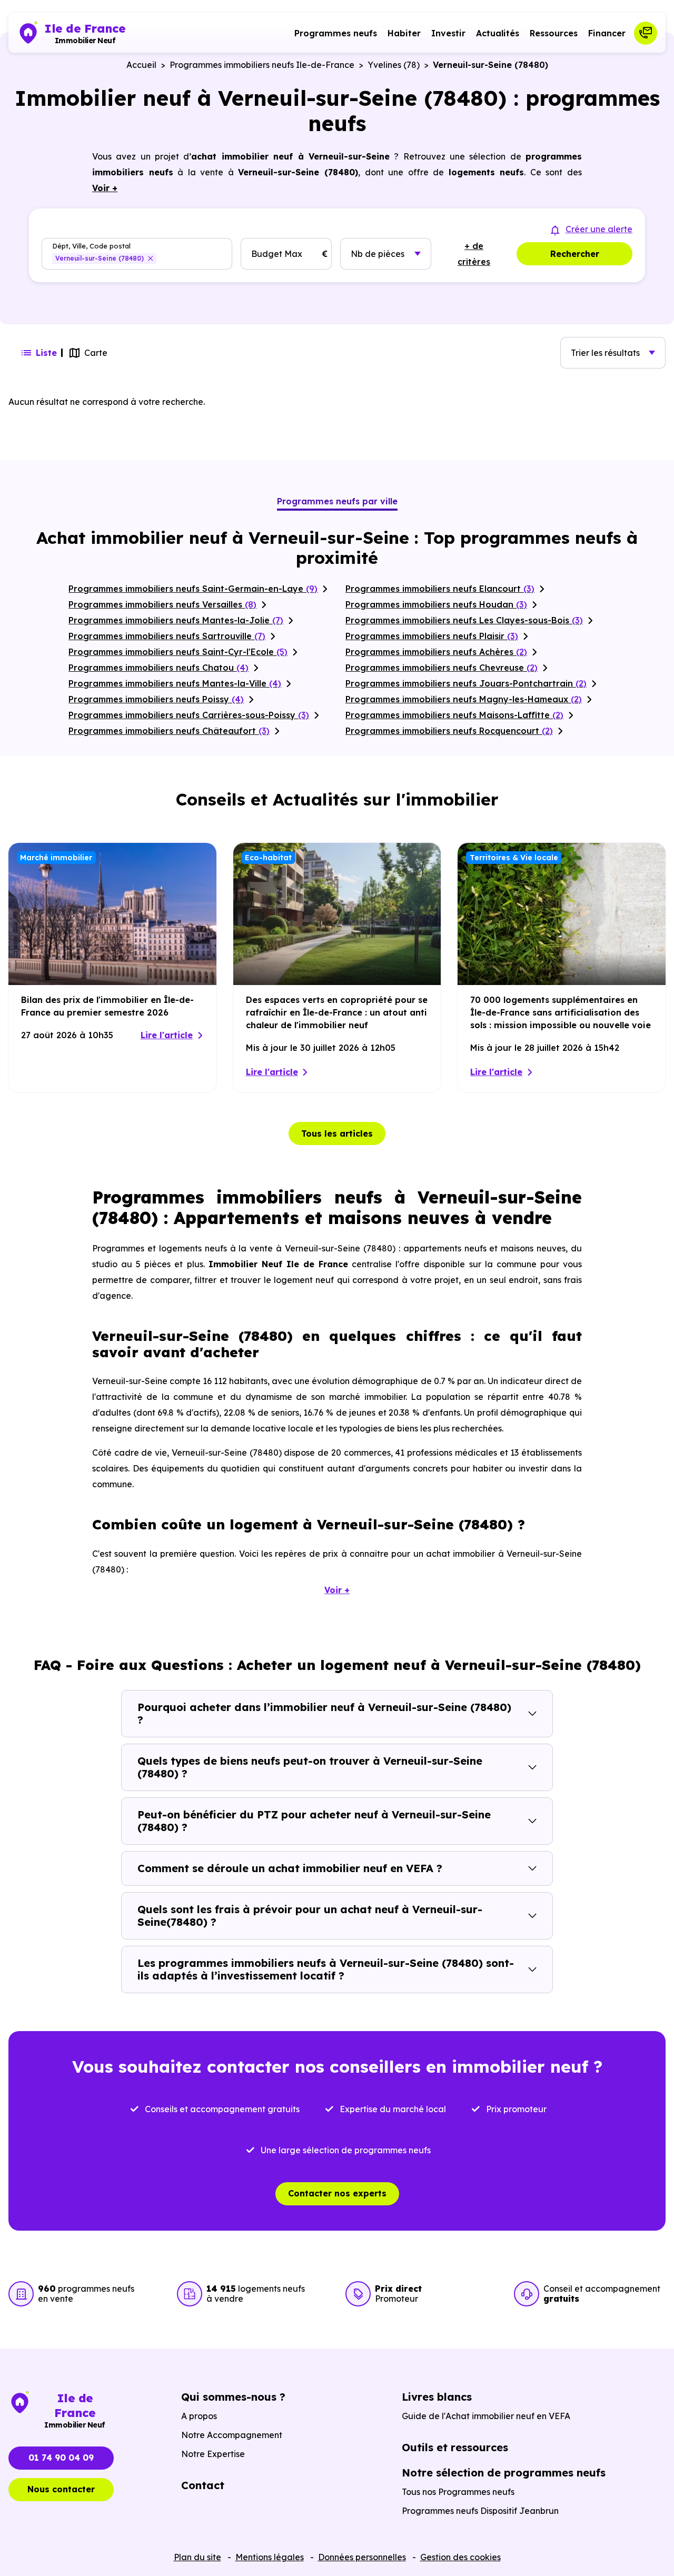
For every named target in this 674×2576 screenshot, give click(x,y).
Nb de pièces (378, 254)
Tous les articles (337, 1133)
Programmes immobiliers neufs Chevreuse (442, 668)
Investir (448, 33)
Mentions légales (270, 2557)
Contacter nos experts (337, 2193)
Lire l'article (167, 1035)
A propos (199, 2416)
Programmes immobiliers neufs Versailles (162, 604)
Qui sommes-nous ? (233, 2397)
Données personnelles (362, 2557)
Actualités (498, 33)
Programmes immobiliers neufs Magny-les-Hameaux (464, 699)
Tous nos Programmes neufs (458, 2492)
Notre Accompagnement (232, 2435)
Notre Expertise (213, 2454)
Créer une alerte (599, 229)
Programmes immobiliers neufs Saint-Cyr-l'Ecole (178, 652)
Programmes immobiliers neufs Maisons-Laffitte (454, 715)
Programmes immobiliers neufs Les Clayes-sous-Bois (464, 620)
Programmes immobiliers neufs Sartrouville (167, 636)
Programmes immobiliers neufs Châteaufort (169, 731)
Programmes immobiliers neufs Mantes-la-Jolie (176, 620)
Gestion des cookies (460, 2557)
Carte (96, 353)
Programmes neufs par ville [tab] (337, 501)
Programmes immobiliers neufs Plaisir (432, 636)
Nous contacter (61, 2489)
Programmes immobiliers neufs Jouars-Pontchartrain (466, 683)
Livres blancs (437, 2397)
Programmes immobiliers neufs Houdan (436, 604)
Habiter (404, 33)
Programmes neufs (336, 33)
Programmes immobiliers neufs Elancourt (440, 589)
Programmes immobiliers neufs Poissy (156, 699)
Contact (203, 2485)
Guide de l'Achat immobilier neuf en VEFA (486, 2416)
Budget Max (277, 254)
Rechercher (575, 254)
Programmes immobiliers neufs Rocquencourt (449, 731)
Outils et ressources (455, 2447)
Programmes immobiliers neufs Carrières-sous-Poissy (189, 715)
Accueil (141, 65)
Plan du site (197, 2557)
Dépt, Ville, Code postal (91, 246)
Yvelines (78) (394, 65)
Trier (605, 353)
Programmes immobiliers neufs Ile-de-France (262, 65)
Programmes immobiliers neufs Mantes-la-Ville (175, 683)
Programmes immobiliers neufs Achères (436, 652)
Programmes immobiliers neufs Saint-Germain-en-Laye (193, 589)
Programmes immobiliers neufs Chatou (158, 668)
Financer (607, 33)
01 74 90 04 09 (61, 2458)
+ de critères (474, 254)
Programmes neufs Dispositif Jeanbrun (480, 2511)
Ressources (554, 33)
